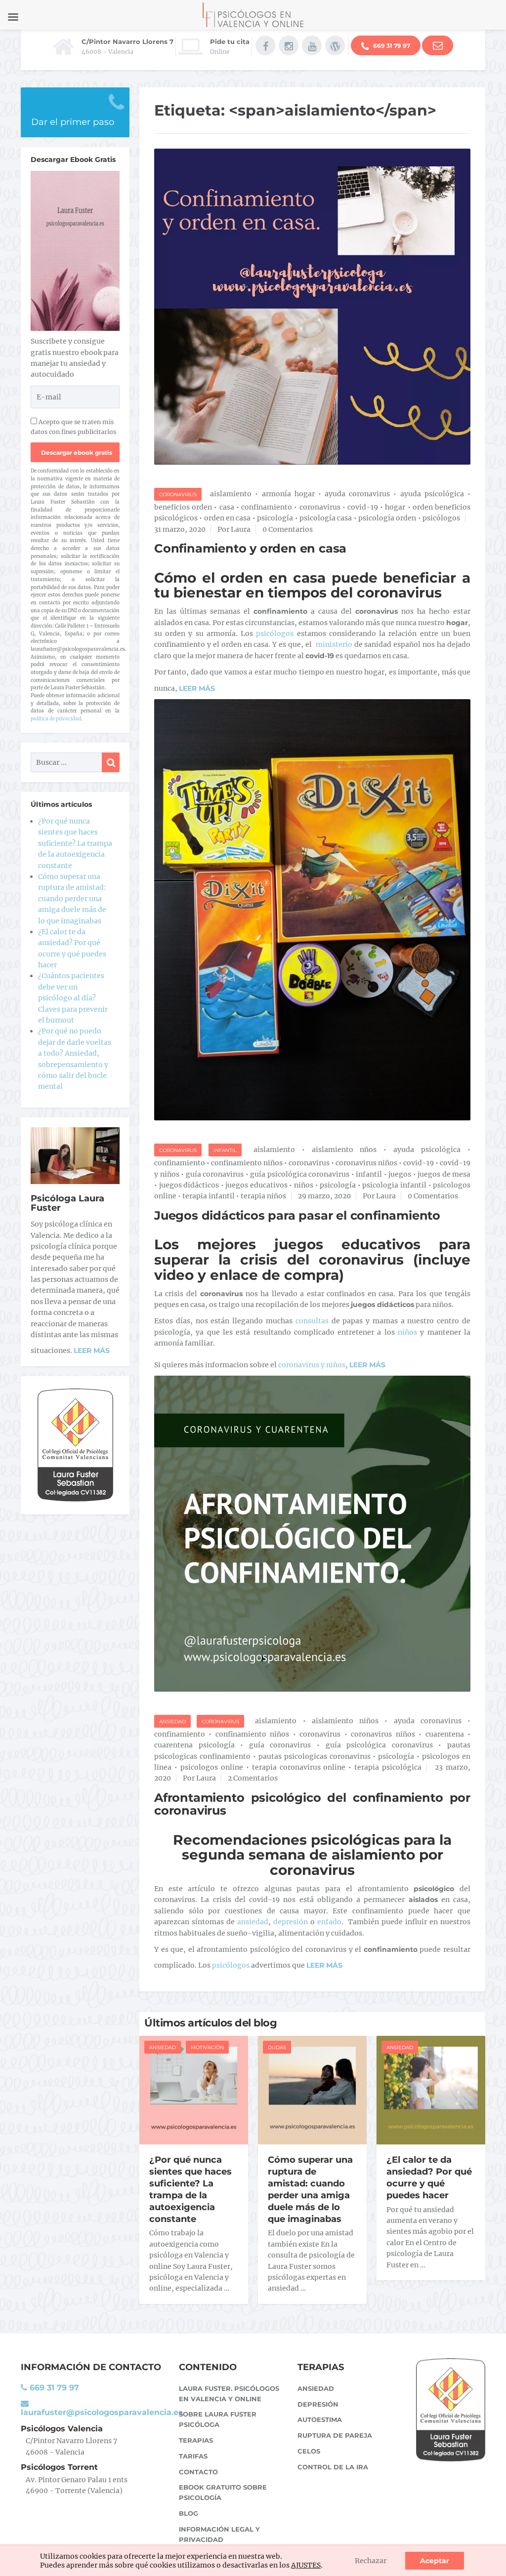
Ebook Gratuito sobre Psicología (223, 2492)
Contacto (198, 2472)
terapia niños (263, 1196)
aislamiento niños (345, 1721)
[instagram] (289, 45)
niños (304, 1185)
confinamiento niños (247, 1163)
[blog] (335, 45)
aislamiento (231, 494)
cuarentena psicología (194, 1745)
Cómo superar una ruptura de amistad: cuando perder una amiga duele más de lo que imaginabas (310, 2189)
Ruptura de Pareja (335, 2435)
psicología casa (326, 518)
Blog (189, 2513)
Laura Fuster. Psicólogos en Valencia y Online (229, 2394)
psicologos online (212, 1767)
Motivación (207, 2047)
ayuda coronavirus (357, 494)
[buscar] (111, 762)
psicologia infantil (394, 1185)
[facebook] (265, 45)
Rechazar (371, 2561)
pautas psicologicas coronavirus (315, 1756)
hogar (395, 507)
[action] (438, 45)
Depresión (318, 2404)
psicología (275, 518)
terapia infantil (209, 1196)
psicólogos (441, 518)
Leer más (92, 1350)
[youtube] (312, 45)
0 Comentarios (288, 529)
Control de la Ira (333, 2467)
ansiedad (253, 1922)
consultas (312, 1321)
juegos (400, 1174)
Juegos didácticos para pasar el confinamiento (297, 1215)
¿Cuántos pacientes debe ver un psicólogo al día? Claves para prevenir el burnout (73, 998)
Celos (309, 2451)
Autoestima (320, 2419)
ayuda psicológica (432, 494)
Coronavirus (178, 495)
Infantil (225, 1150)
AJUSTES (306, 2565)
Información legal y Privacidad (219, 2534)
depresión (291, 1922)
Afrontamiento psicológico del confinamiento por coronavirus (312, 1804)
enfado (329, 1922)
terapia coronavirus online (299, 1767)
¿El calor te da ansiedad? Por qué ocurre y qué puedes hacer (429, 2178)
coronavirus (320, 507)
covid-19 (363, 507)
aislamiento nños (344, 1149)
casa (227, 507)
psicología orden (387, 518)
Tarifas (193, 2456)
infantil (369, 1174)
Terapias (196, 2440)
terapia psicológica (388, 1767)
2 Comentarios (253, 1778)
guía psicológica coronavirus (300, 1174)
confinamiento (267, 507)
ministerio (334, 644)
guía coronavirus (215, 1174)
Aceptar (435, 2561)
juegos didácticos (189, 1185)
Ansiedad (172, 1722)
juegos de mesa (444, 1174)
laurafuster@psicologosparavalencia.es (102, 2412)
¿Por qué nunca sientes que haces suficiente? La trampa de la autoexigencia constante (190, 2189)
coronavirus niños (366, 1163)
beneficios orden (183, 507)
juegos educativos (256, 1185)
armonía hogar (288, 494)
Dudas (277, 2047)
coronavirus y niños (312, 1365)
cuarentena (445, 1734)
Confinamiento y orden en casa (250, 548)
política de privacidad (56, 719)
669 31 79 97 (391, 46)
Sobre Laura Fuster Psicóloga (218, 2419)
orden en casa (228, 518)
